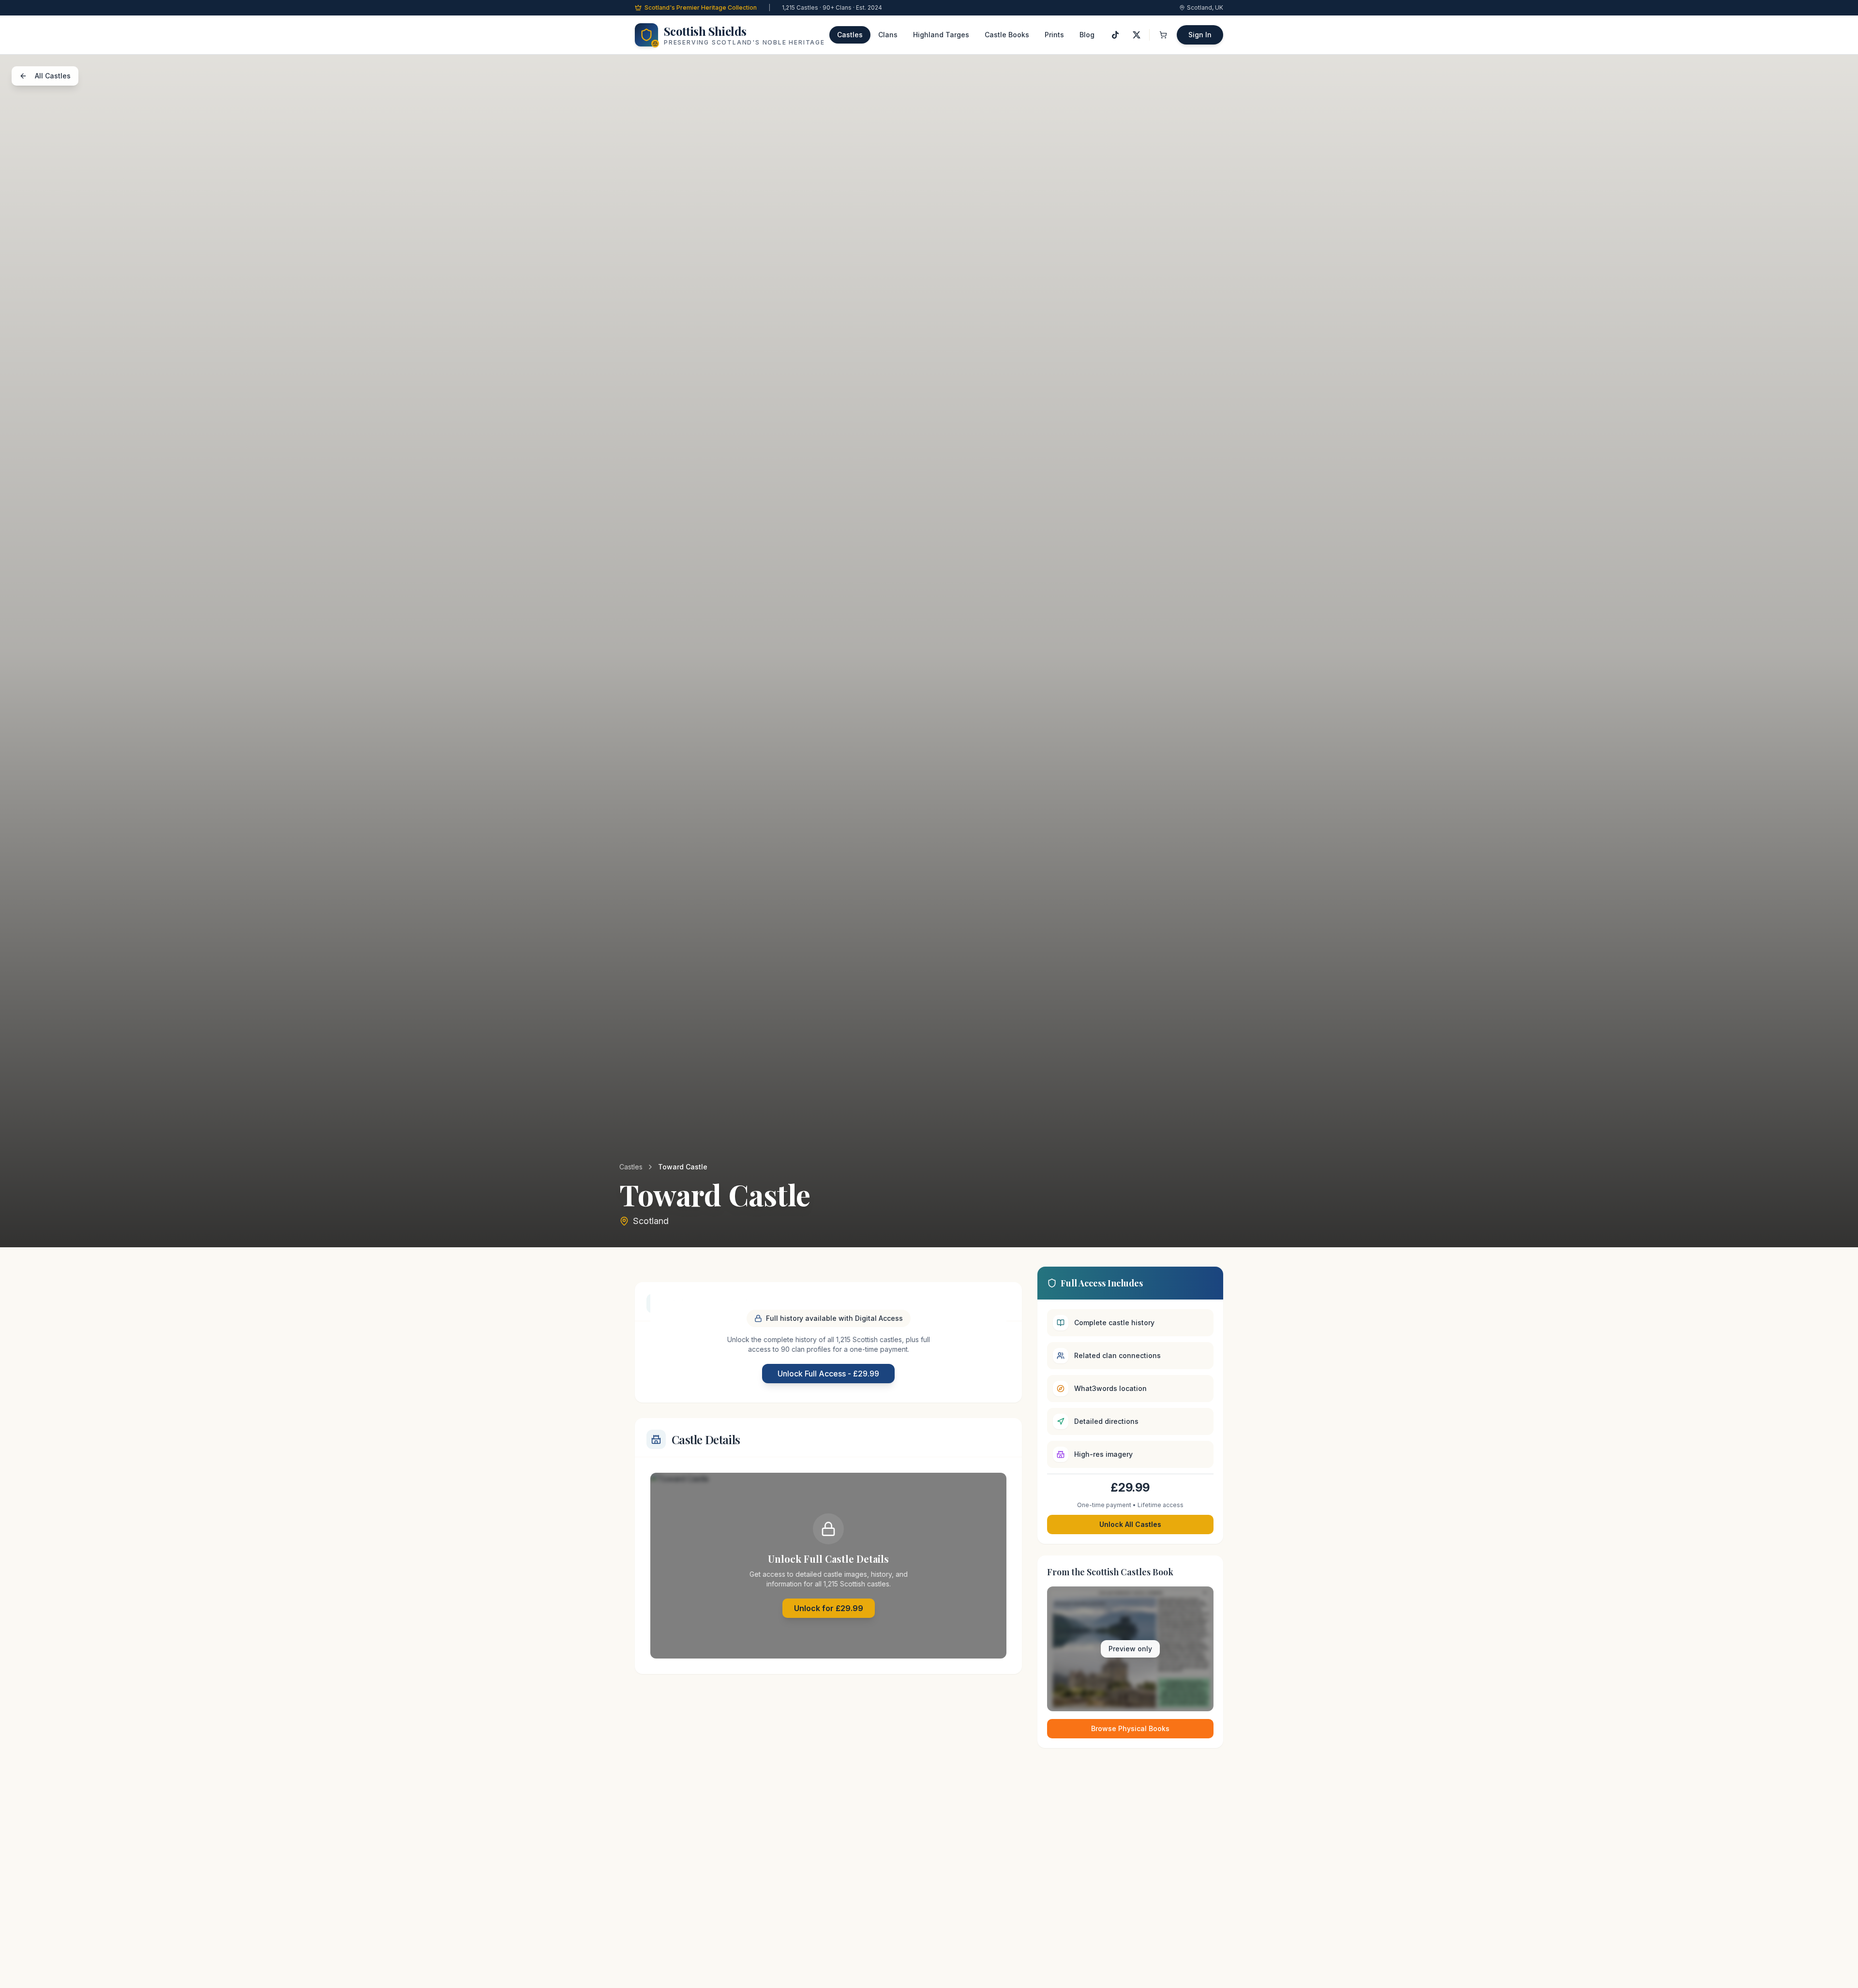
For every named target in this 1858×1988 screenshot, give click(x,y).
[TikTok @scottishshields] (1115, 35)
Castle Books (1007, 35)
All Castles (53, 76)
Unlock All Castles (1130, 1524)
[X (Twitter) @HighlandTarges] (1137, 35)
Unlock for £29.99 (829, 1608)
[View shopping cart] (1163, 35)
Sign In (1200, 35)
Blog (1087, 35)
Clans (888, 35)
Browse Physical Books (1130, 1728)
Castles (850, 35)
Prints (1054, 35)
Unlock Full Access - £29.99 (828, 1374)
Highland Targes (941, 35)
